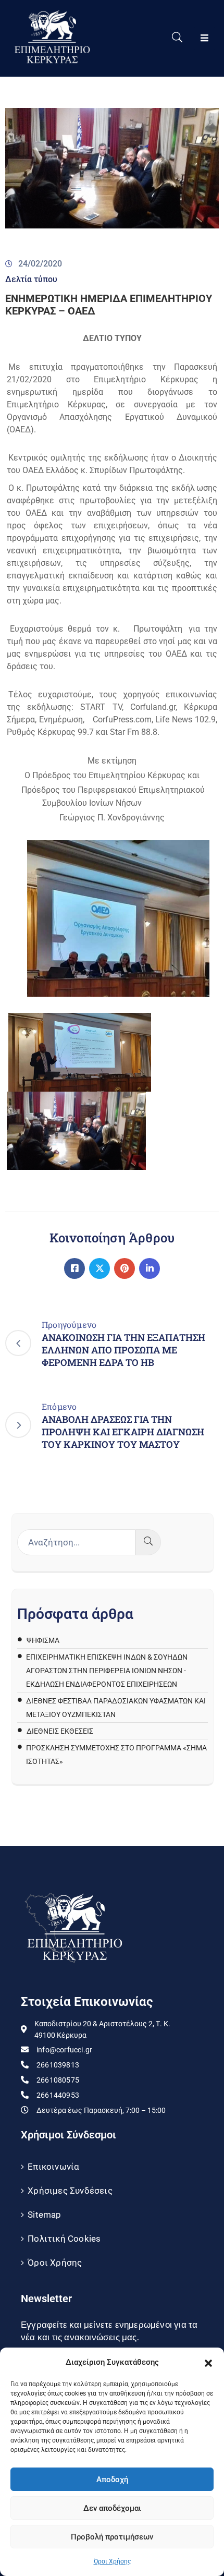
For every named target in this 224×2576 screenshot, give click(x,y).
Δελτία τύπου (31, 279)
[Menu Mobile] (204, 38)
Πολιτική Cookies (64, 2239)
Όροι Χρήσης (112, 2561)
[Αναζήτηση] (148, 1542)
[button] (208, 2362)
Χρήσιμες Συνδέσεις (70, 2191)
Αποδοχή (112, 2480)
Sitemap (44, 2215)
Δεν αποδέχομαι (112, 2508)
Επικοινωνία (53, 2167)
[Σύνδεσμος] (74, 1268)
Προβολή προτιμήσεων (112, 2537)
